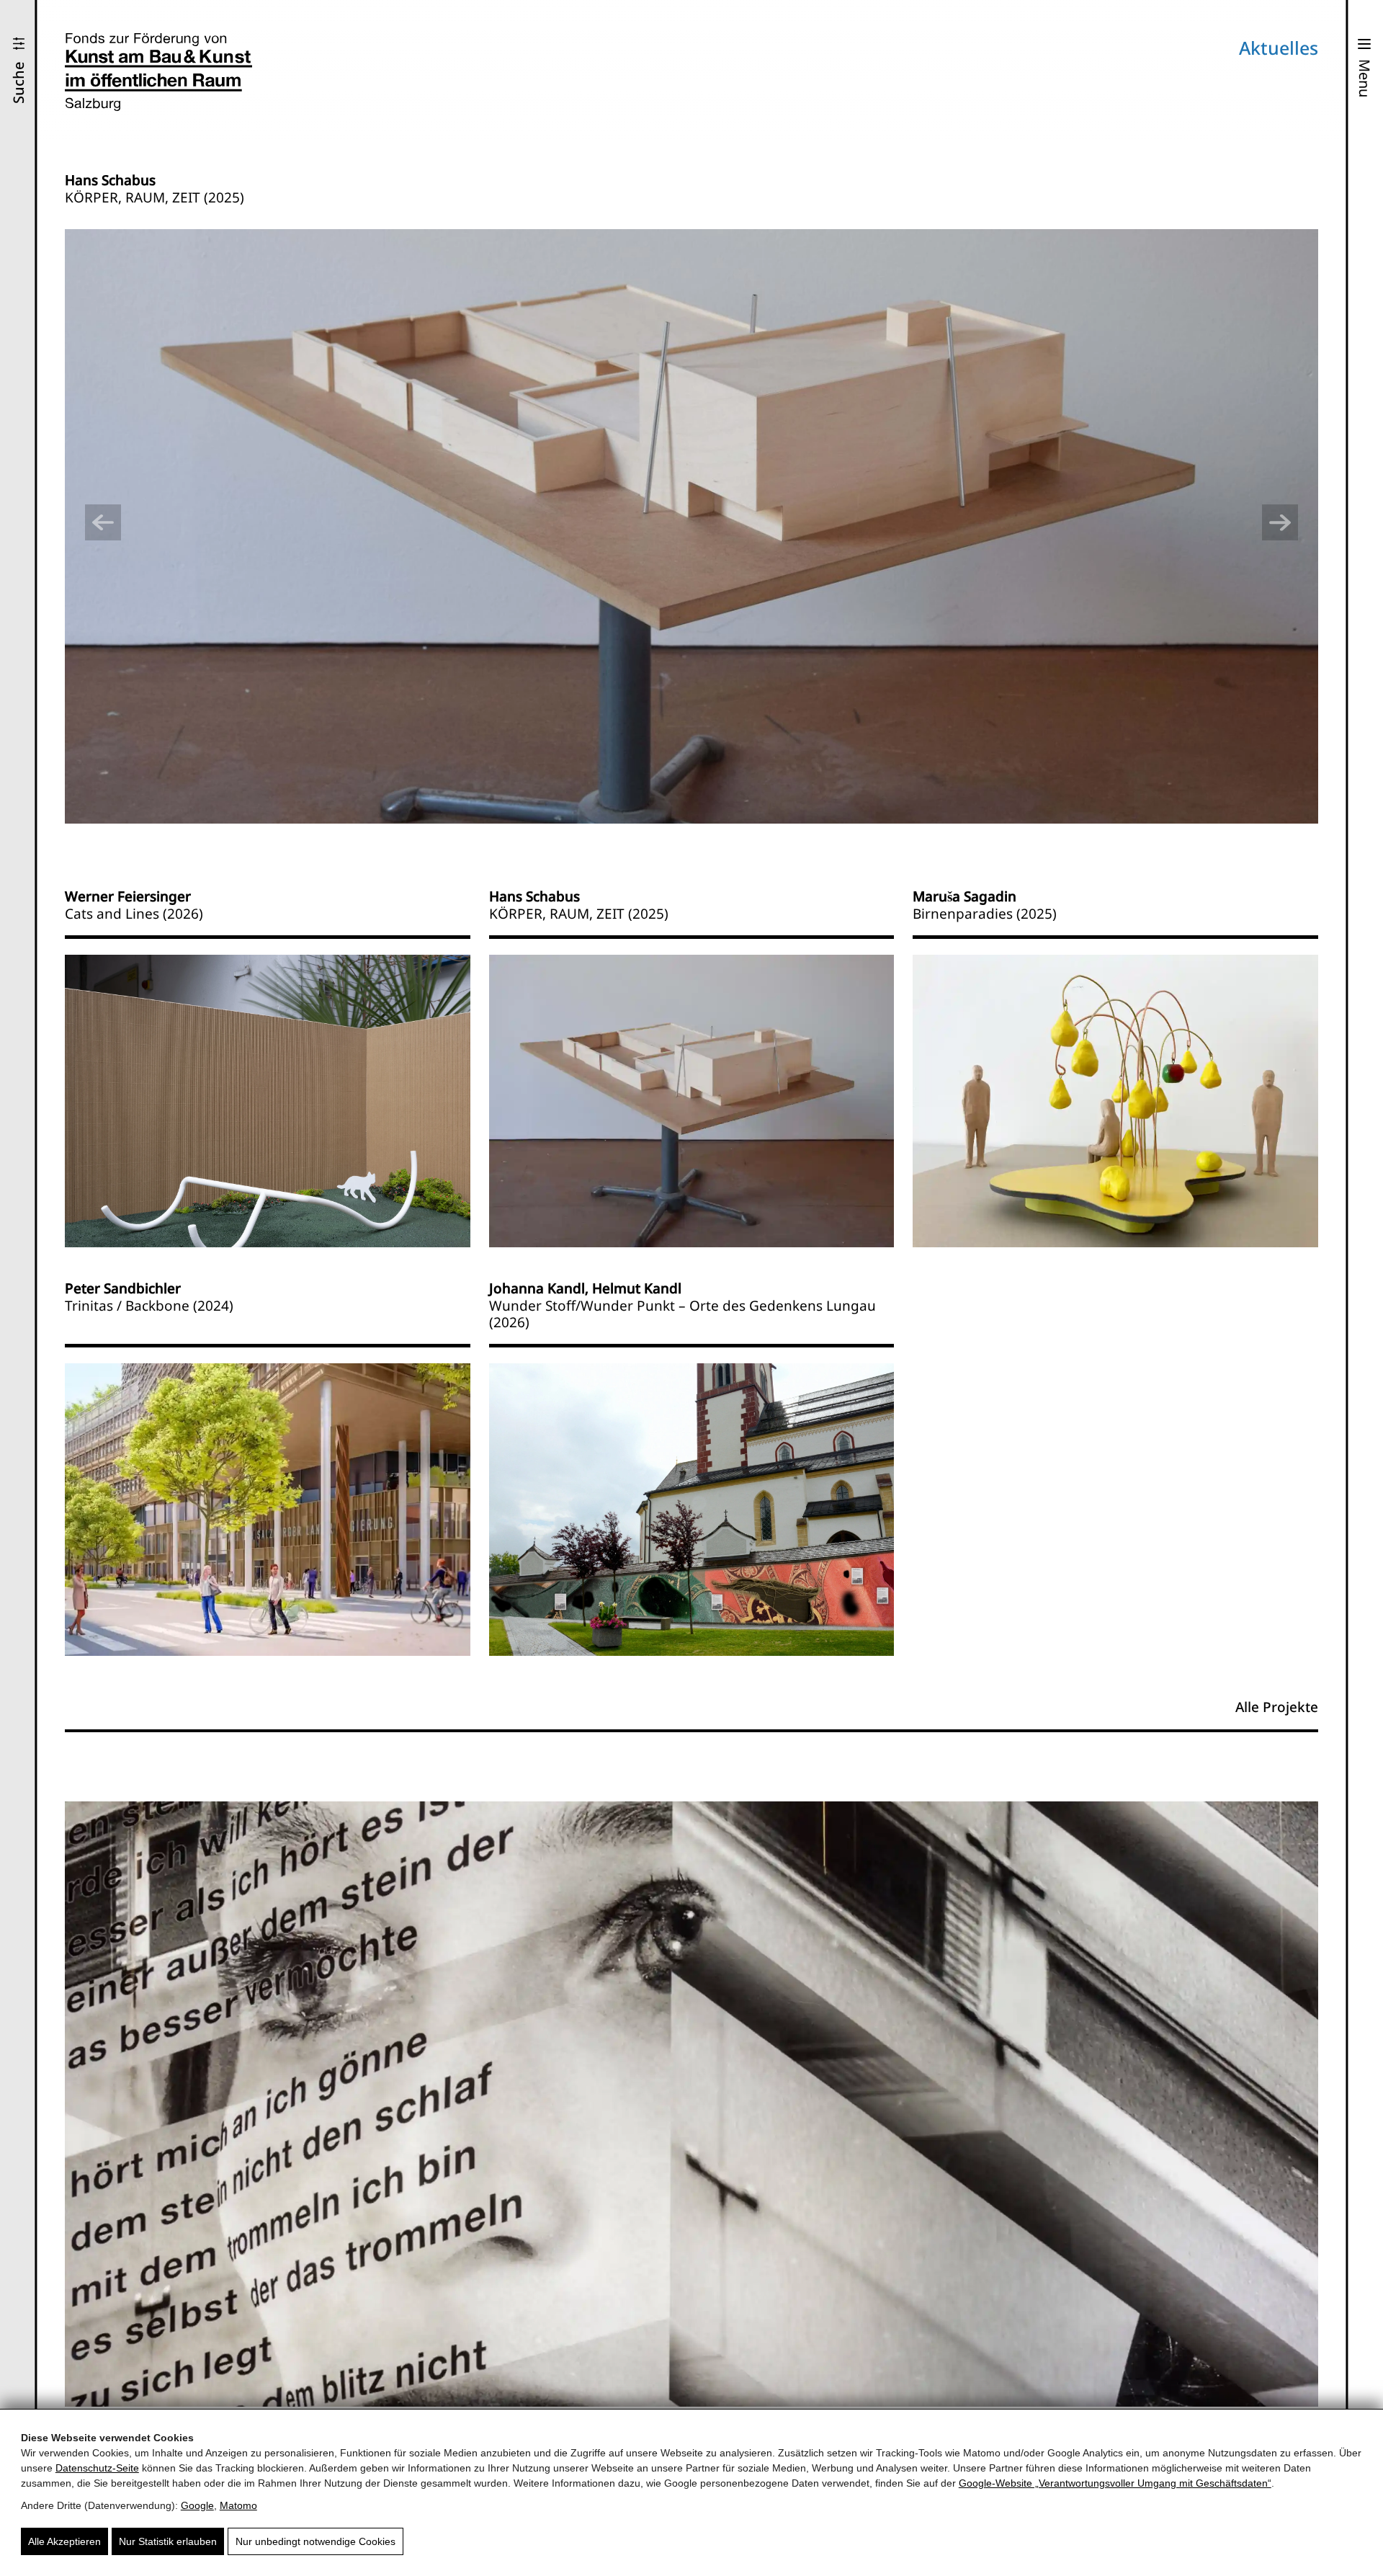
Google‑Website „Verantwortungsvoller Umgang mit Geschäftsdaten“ (1115, 2483)
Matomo (238, 2505)
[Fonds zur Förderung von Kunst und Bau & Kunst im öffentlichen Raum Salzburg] (158, 72)
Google (197, 2505)
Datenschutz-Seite (97, 2468)
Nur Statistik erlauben (168, 2541)
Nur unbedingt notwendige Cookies (315, 2541)
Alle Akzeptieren (64, 2541)
